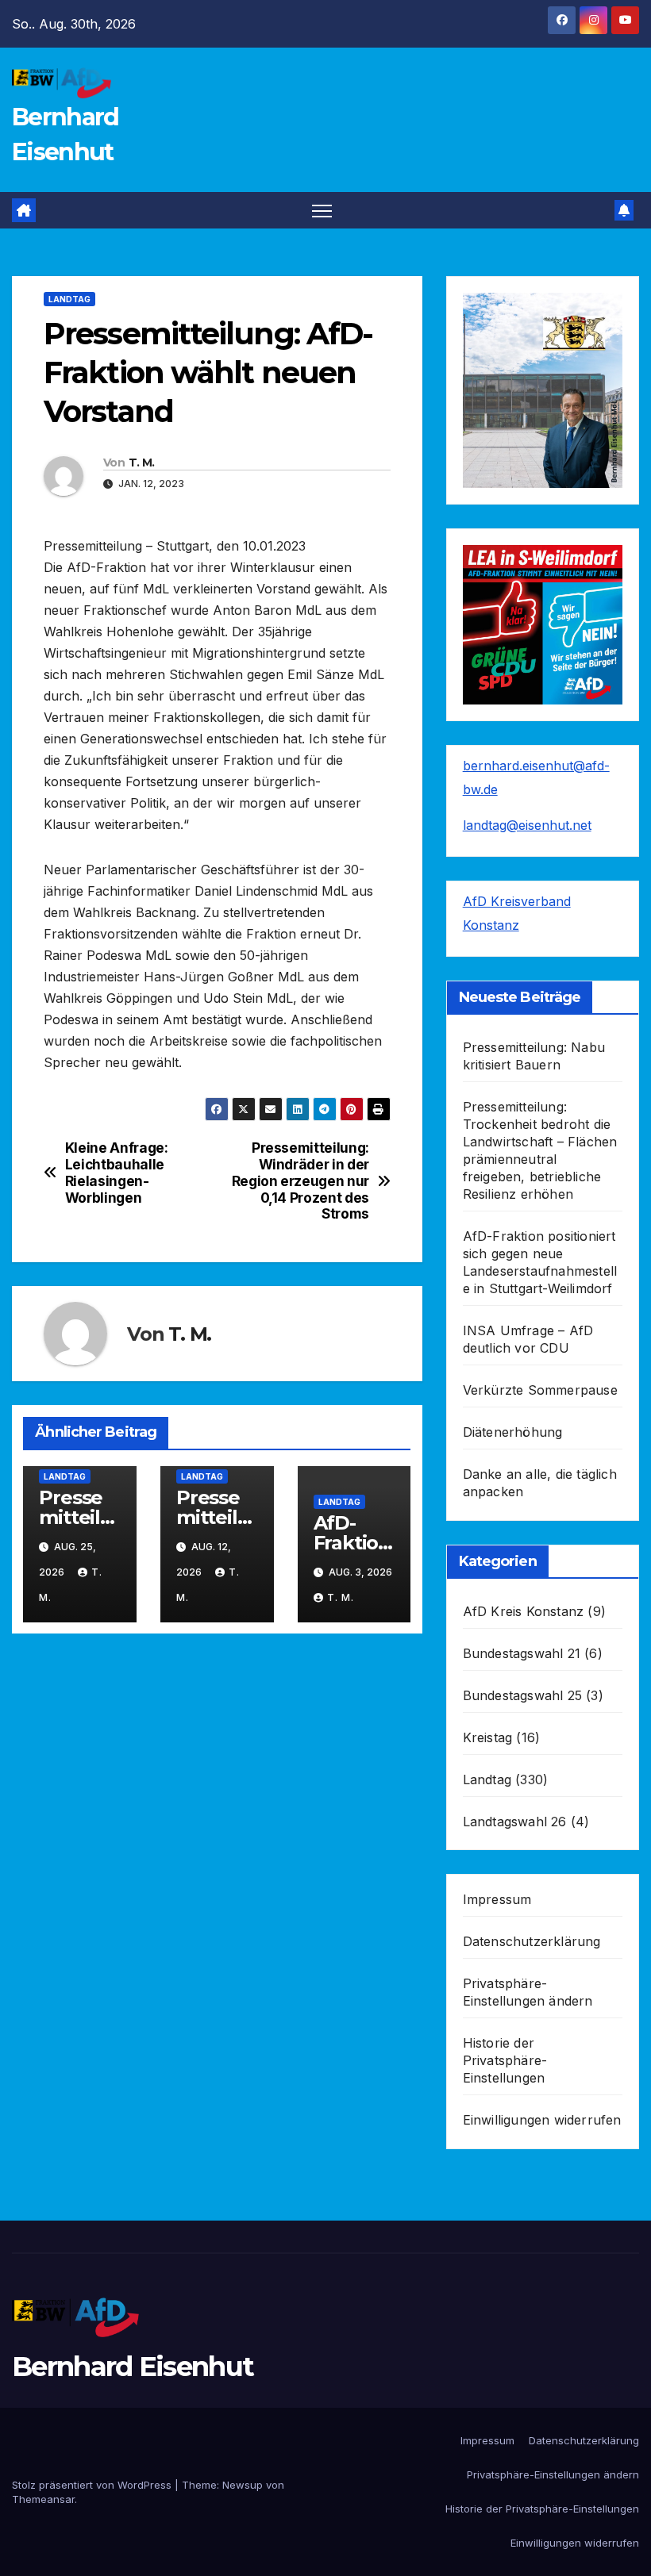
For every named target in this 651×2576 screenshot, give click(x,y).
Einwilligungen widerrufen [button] (542, 2120)
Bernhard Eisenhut (133, 2367)
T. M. (142, 463)
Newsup (243, 2485)
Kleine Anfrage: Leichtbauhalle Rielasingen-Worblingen (117, 1173)
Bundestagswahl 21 (522, 1653)
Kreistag (488, 1737)
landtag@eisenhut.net (527, 825)
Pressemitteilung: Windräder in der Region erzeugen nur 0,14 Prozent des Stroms (300, 1181)
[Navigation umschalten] (322, 211)
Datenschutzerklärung (532, 1941)
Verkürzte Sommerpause (540, 1390)
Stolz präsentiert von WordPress (93, 2485)
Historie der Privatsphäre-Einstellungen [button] (505, 2060)
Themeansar (43, 2499)
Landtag (69, 299)
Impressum (497, 1899)
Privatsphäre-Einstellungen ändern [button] (553, 2474)
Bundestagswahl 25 (522, 1695)
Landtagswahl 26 (515, 1822)
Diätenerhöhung (513, 1432)
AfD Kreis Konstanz (524, 1611)
